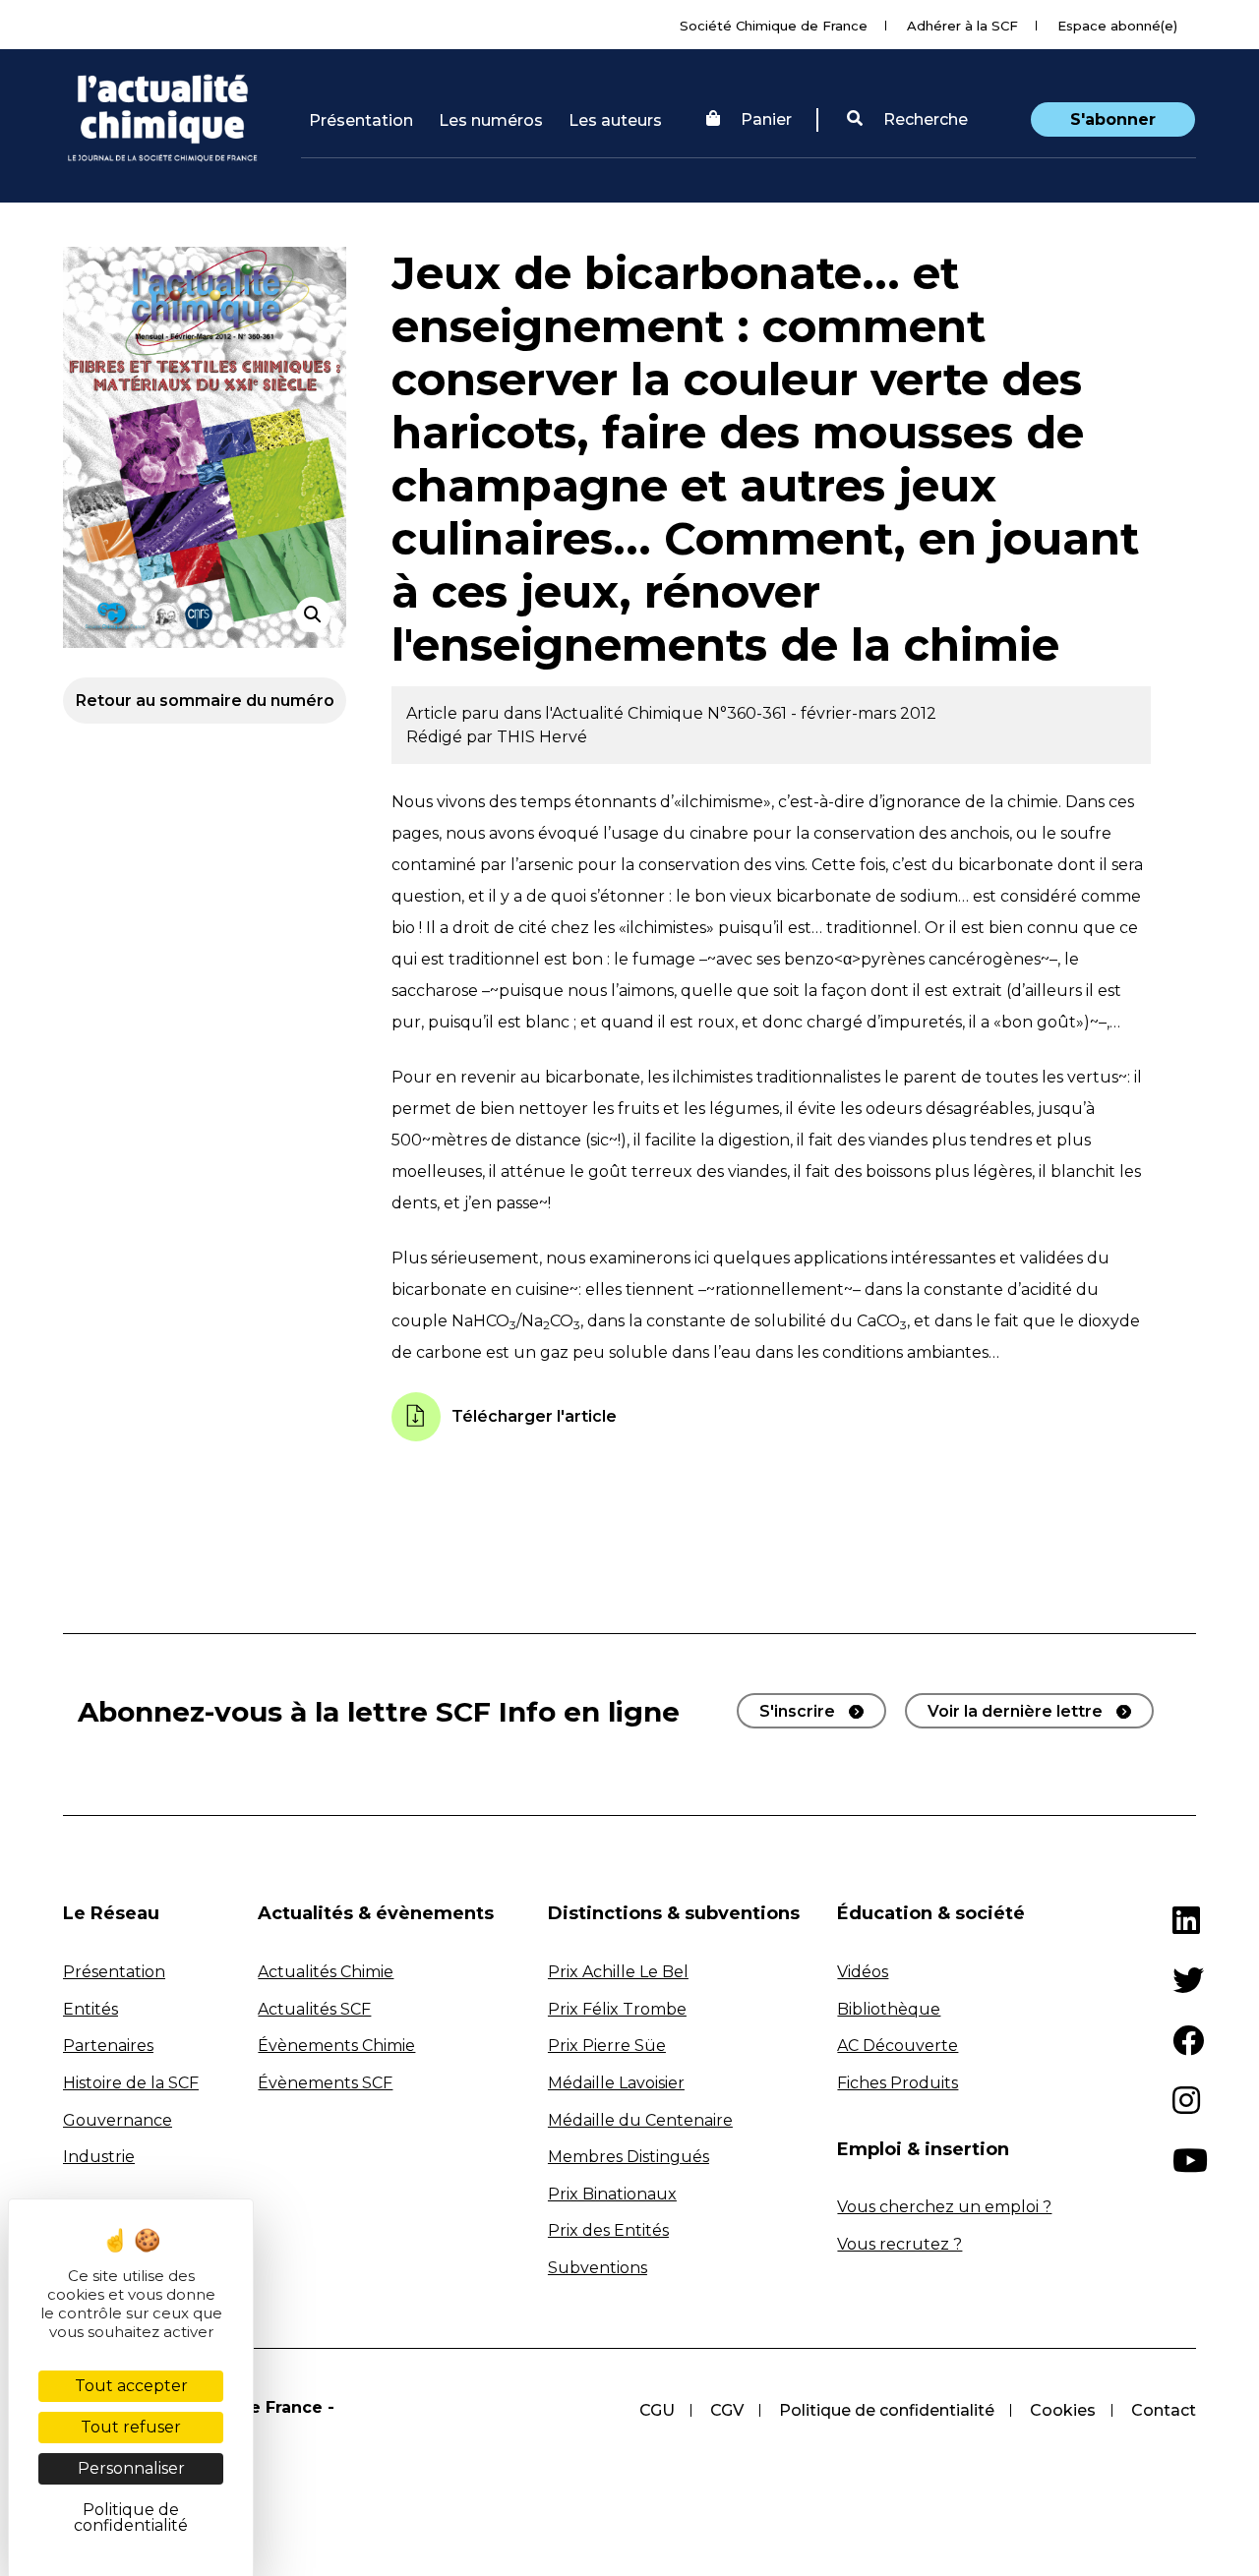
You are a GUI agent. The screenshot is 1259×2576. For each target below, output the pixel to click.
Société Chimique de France (774, 26)
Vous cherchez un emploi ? (944, 2207)
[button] (907, 120)
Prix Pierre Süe (607, 2046)
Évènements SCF (325, 2083)
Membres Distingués (629, 2157)
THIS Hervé (542, 737)
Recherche (924, 119)
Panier (766, 119)
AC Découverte (898, 2046)
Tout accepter (131, 2386)
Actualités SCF (314, 2009)
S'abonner (1113, 119)
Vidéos (863, 1972)
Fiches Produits (898, 2083)
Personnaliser (131, 2468)
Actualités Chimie (326, 1972)
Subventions (598, 2268)
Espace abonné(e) (1117, 26)
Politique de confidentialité (887, 2410)
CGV (727, 2410)
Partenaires (108, 2046)
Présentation (361, 120)
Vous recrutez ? (899, 2244)
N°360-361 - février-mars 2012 (822, 713)
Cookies (1063, 2410)
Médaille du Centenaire (640, 2120)
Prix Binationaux (612, 2194)
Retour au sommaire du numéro (205, 701)
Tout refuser (131, 2427)
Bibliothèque (889, 2009)
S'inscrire (797, 1711)
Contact (1164, 2410)
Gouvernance (118, 2120)
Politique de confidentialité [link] (131, 2517)
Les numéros (491, 120)
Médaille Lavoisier (616, 2083)
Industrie (99, 2157)
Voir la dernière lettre (1015, 1711)
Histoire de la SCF (131, 2083)
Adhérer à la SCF (962, 26)
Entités (90, 2009)
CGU (657, 2410)
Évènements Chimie (336, 2046)
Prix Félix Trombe (617, 2009)
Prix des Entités (608, 2230)
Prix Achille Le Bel (618, 1972)
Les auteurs (615, 120)
